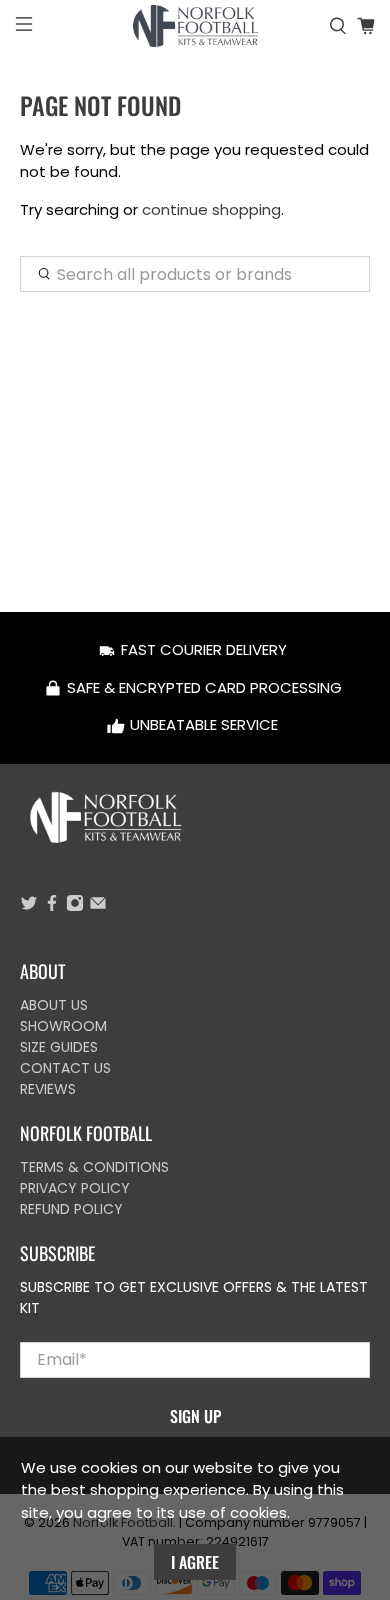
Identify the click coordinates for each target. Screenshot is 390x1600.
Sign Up (195, 1416)
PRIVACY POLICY (75, 1188)
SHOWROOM (63, 1026)
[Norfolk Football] (195, 26)
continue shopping (211, 209)
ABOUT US (54, 1005)
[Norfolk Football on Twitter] (29, 907)
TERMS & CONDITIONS (94, 1167)
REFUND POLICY (71, 1209)
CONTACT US (65, 1068)
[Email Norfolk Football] (98, 907)
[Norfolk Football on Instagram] (75, 907)
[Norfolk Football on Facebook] (52, 907)
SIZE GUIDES (59, 1047)
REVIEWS (48, 1089)
